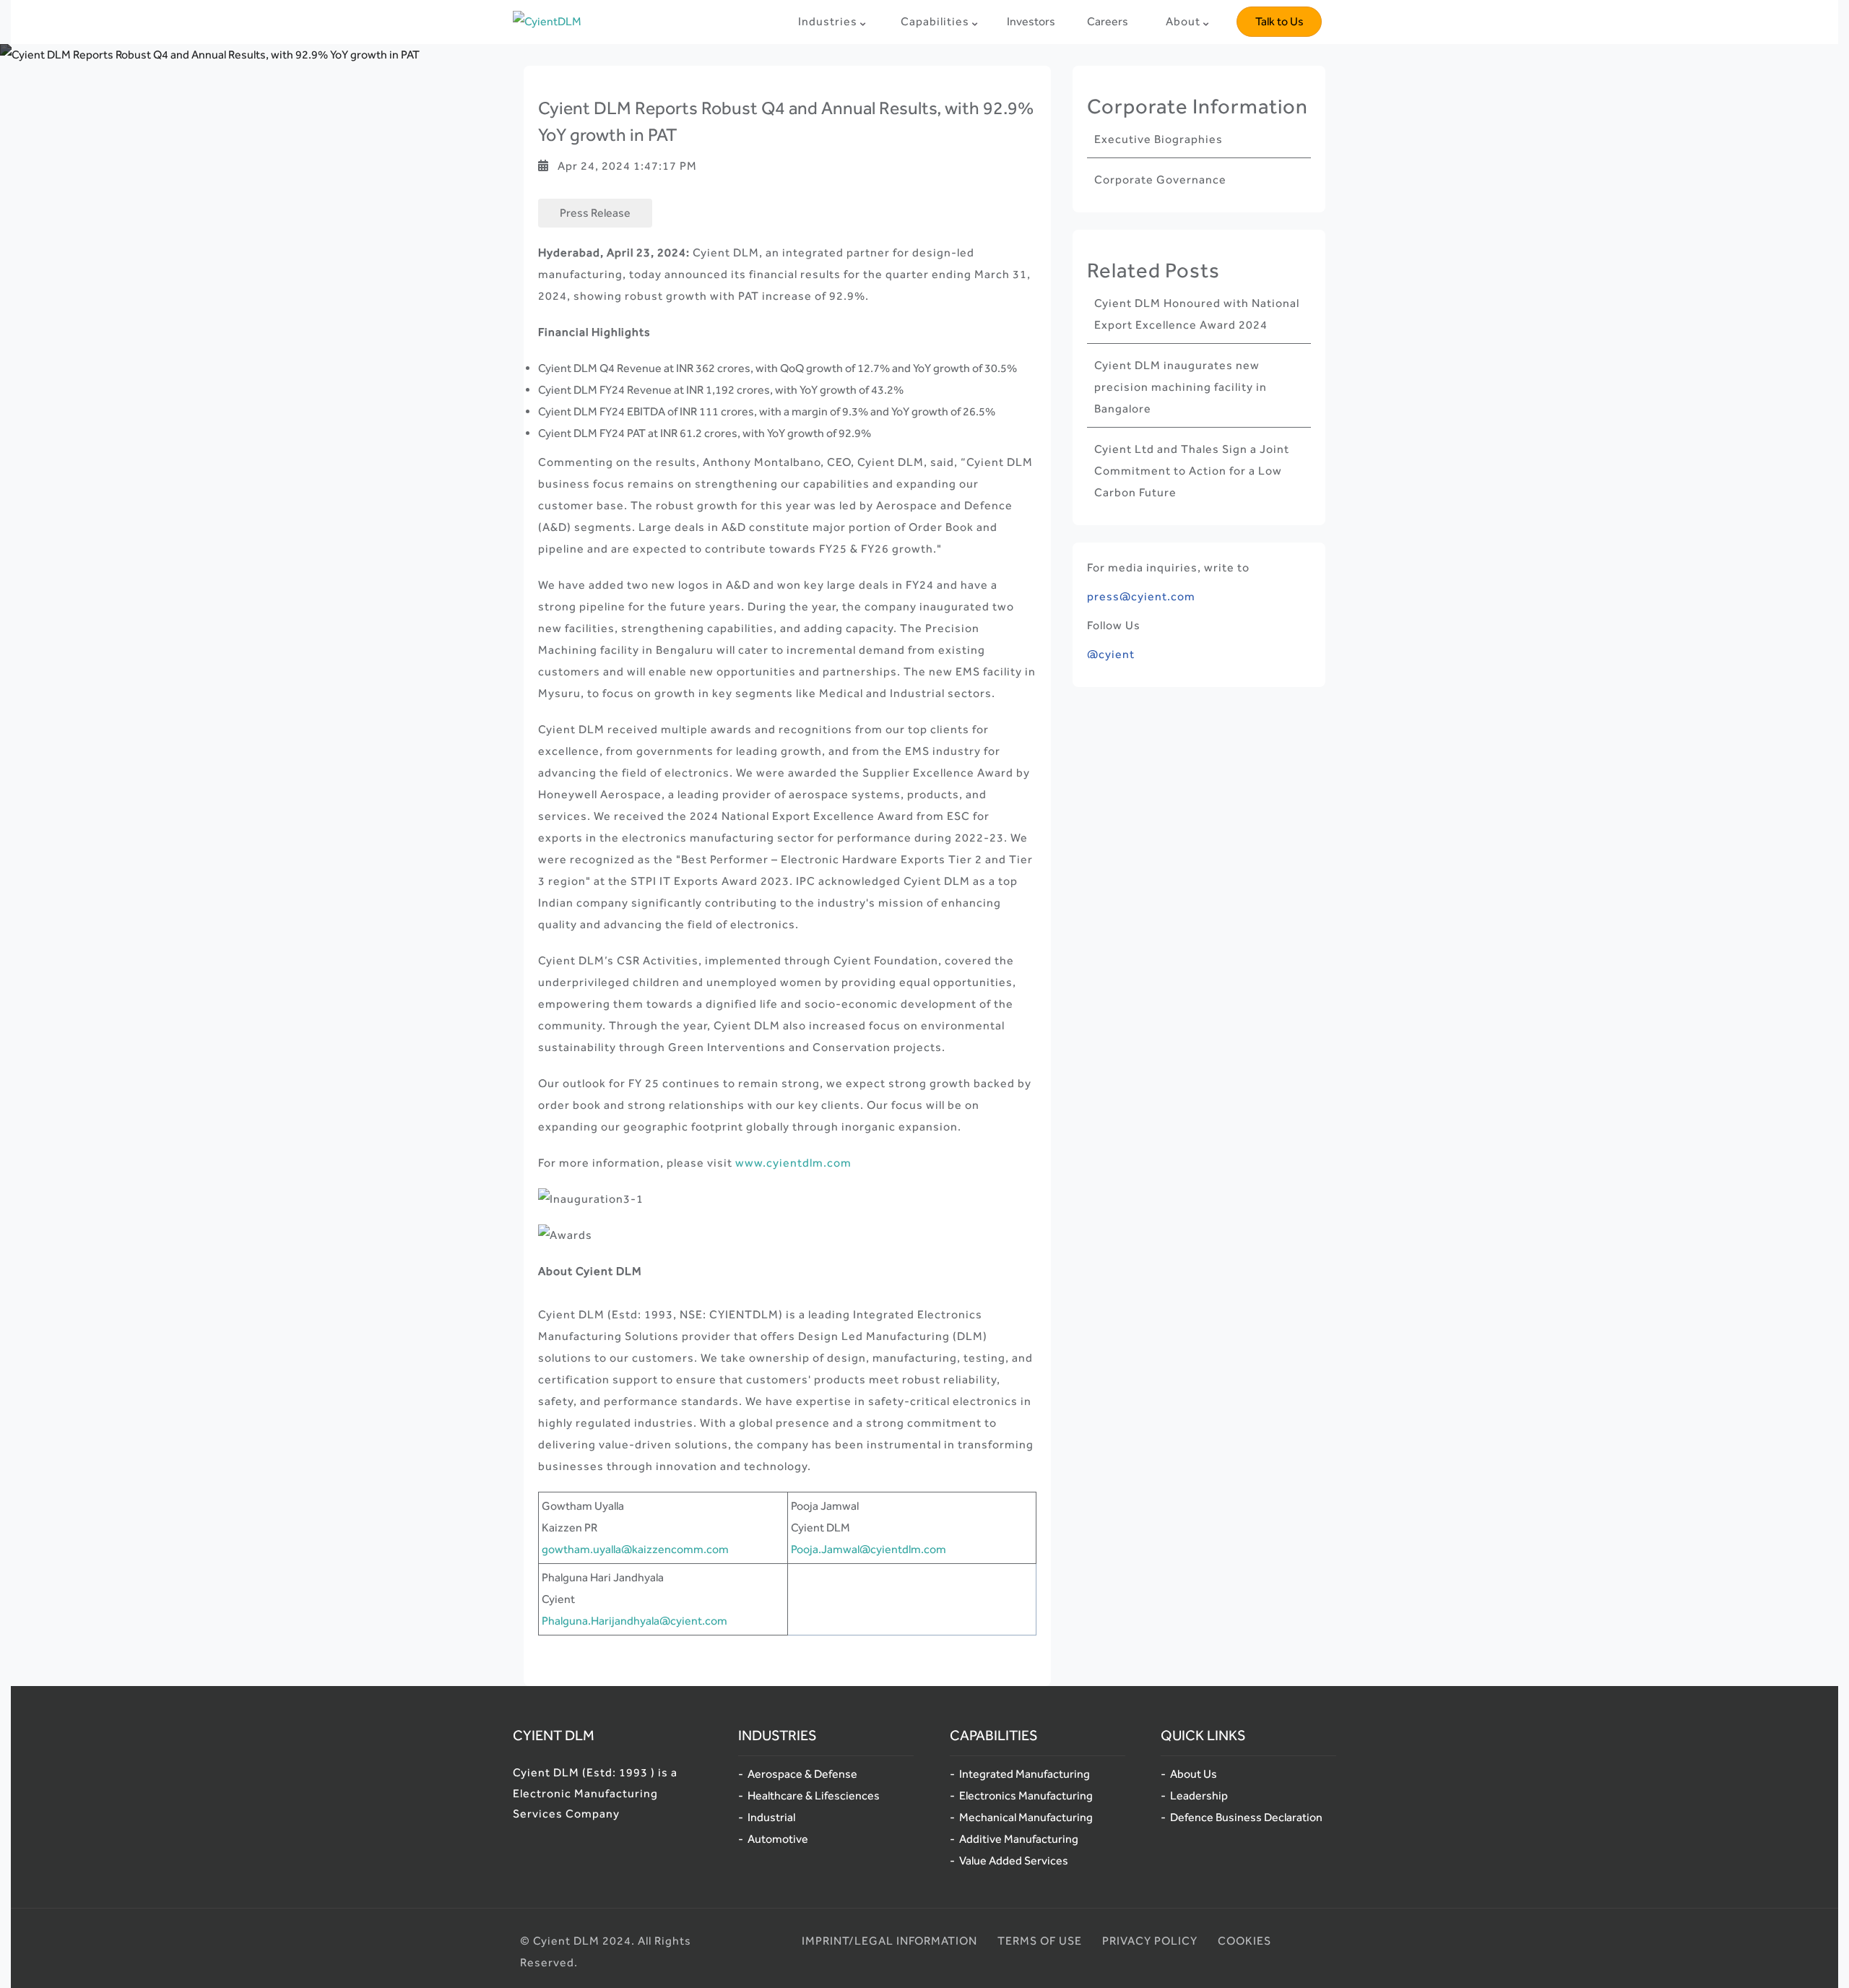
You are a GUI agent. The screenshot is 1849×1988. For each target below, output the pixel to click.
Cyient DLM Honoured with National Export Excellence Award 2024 (1197, 314)
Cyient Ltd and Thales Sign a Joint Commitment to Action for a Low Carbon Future (1192, 471)
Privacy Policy (1150, 1941)
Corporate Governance (1160, 180)
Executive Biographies (1159, 139)
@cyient (1111, 654)
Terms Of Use (1040, 1941)
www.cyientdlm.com (793, 1163)
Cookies (1244, 1941)
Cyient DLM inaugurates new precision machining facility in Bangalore (1181, 387)
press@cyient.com (1141, 596)
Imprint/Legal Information (889, 1941)
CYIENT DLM (554, 1735)
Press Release (595, 213)
